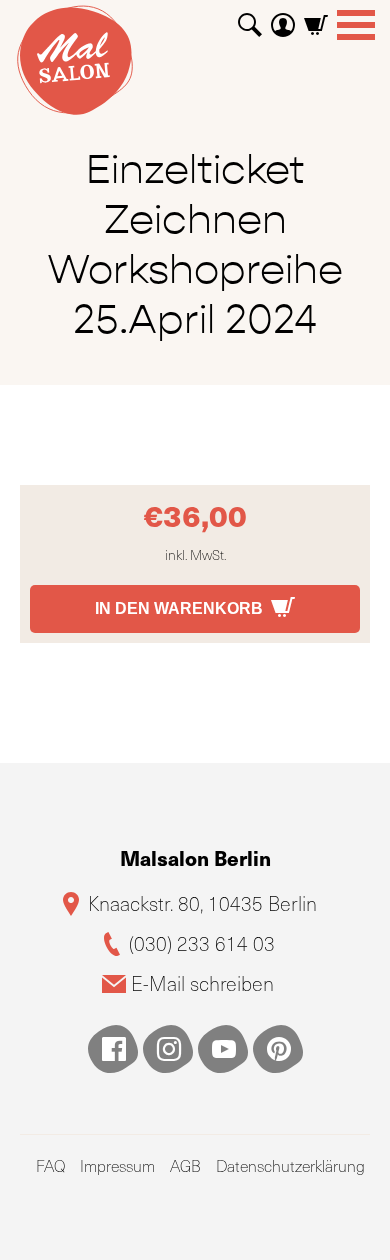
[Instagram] (168, 1049)
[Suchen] (250, 17)
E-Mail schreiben (202, 983)
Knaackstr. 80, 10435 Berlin (202, 903)
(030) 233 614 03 (202, 943)
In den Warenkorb (179, 608)
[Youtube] (223, 1049)
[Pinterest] (278, 1049)
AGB (185, 1165)
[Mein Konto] (283, 17)
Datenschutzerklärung (290, 1165)
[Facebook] (113, 1049)
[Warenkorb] (316, 17)
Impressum (117, 1165)
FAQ (50, 1165)
